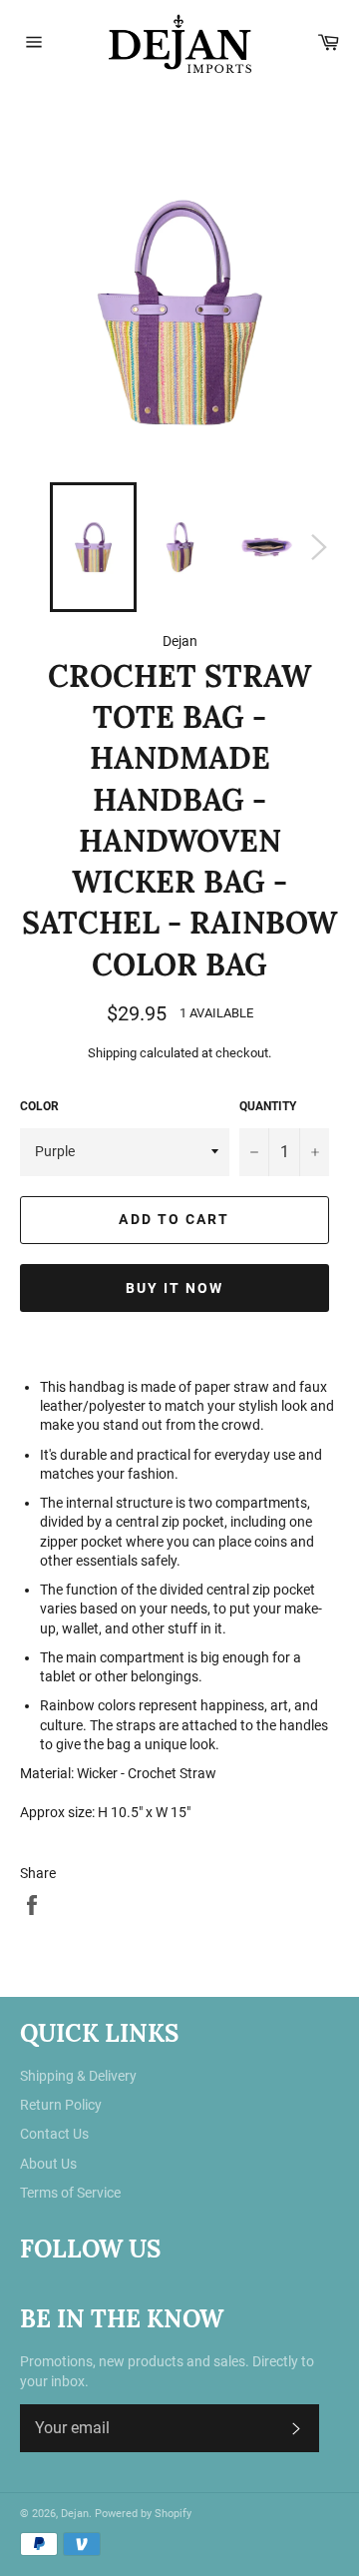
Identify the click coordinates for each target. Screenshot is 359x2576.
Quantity (268, 1106)
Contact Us (54, 2134)
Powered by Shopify (143, 2514)
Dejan (75, 2514)
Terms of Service (70, 2193)
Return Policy (61, 2105)
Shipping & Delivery (78, 2076)
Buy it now (175, 1288)
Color (39, 1106)
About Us (48, 2164)
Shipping (112, 1053)
